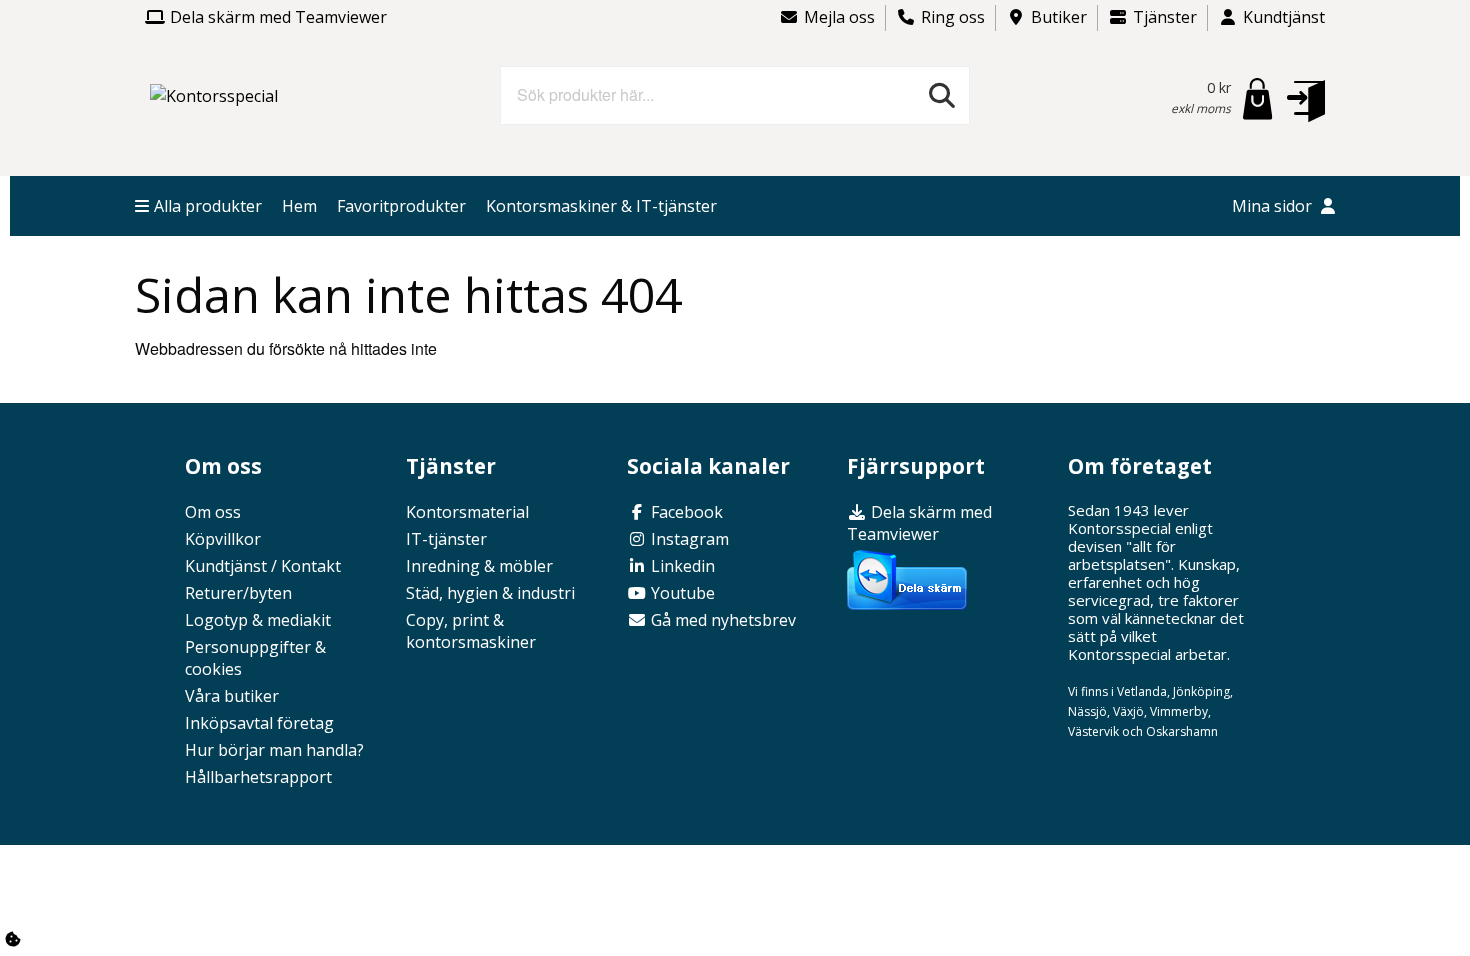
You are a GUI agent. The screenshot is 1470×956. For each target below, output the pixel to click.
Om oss (213, 512)
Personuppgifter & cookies (255, 658)
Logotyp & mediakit (258, 620)
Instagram (688, 539)
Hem (299, 206)
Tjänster (1165, 17)
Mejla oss (839, 17)
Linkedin (681, 566)
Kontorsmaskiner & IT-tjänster (601, 206)
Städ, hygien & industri (490, 593)
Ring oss (953, 17)
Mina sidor (1274, 206)
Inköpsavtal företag (259, 723)
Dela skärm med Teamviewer (278, 17)
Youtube (681, 593)
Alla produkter (208, 206)
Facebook (685, 512)
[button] (1306, 100)
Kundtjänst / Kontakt (263, 566)
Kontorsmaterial (467, 512)
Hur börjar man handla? (274, 750)
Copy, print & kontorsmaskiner (471, 631)
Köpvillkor (223, 539)
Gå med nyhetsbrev (721, 620)
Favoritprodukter (401, 206)
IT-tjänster (446, 539)
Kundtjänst (1284, 17)
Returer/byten (238, 593)
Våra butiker (232, 696)
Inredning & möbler (479, 566)
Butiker (1059, 17)
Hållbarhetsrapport (258, 777)
